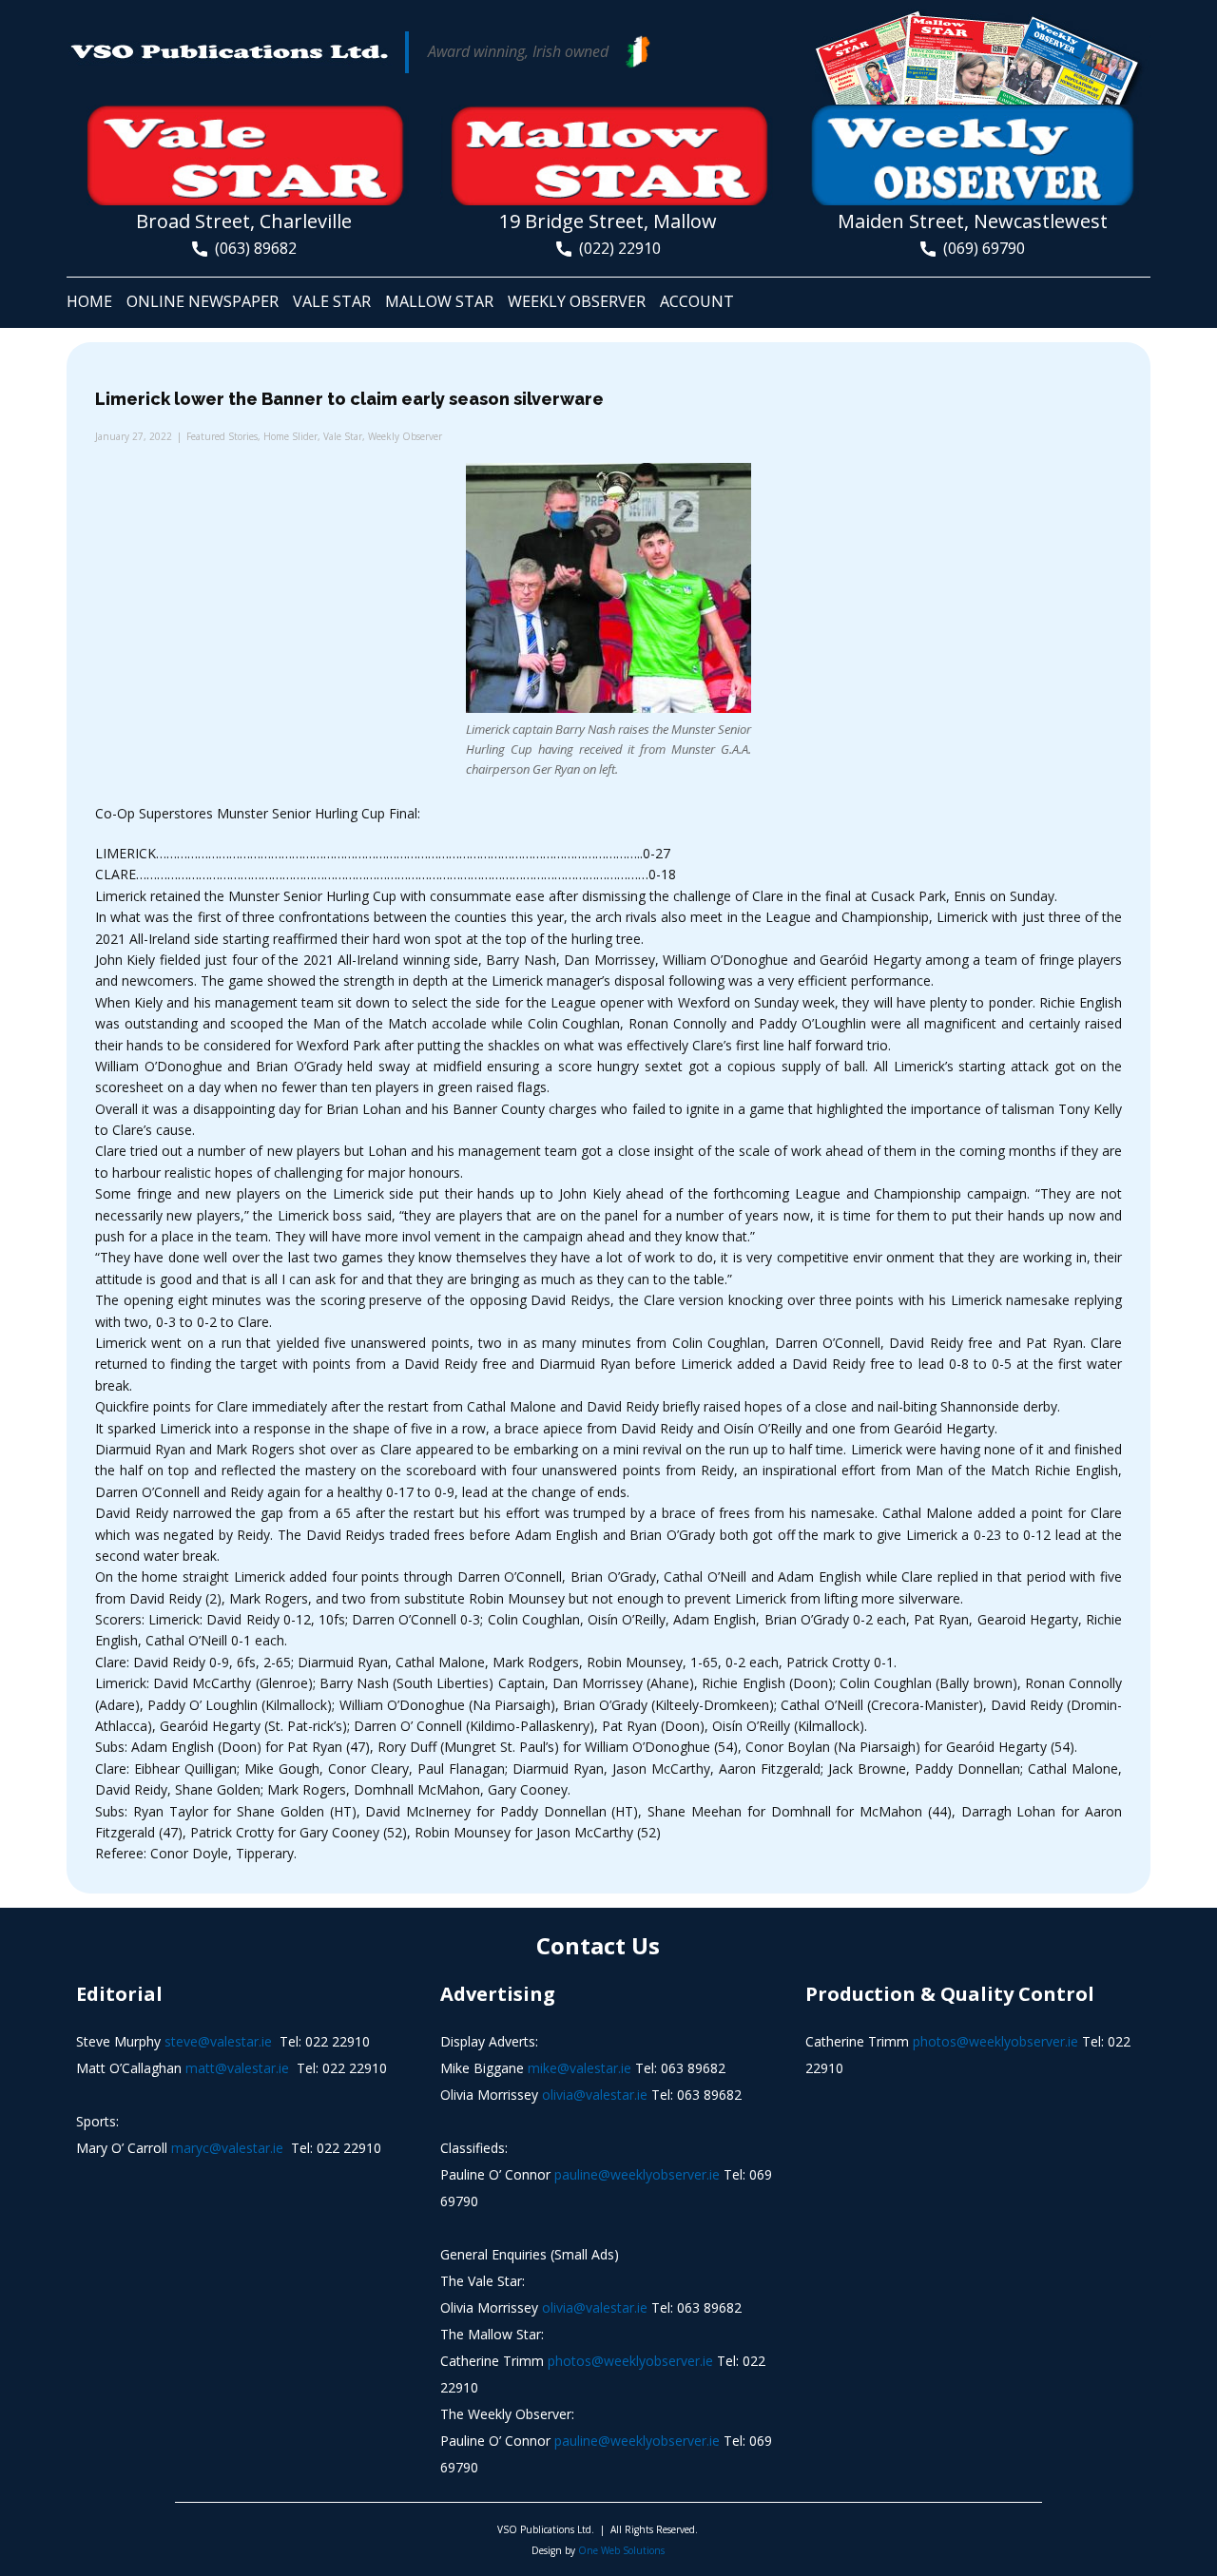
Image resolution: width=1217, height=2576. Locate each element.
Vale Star (332, 301)
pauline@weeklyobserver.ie (637, 2174)
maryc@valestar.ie (227, 2148)
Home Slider (290, 436)
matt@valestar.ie (237, 2068)
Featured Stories (222, 436)
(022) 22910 (616, 248)
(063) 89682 (252, 248)
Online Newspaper (203, 301)
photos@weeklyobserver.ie (630, 2361)
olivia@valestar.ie (595, 2095)
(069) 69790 (980, 248)
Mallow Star (439, 301)
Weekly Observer (577, 301)
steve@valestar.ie (218, 2041)
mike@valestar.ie (580, 2068)
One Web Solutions (621, 2550)
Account (697, 301)
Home (89, 301)
